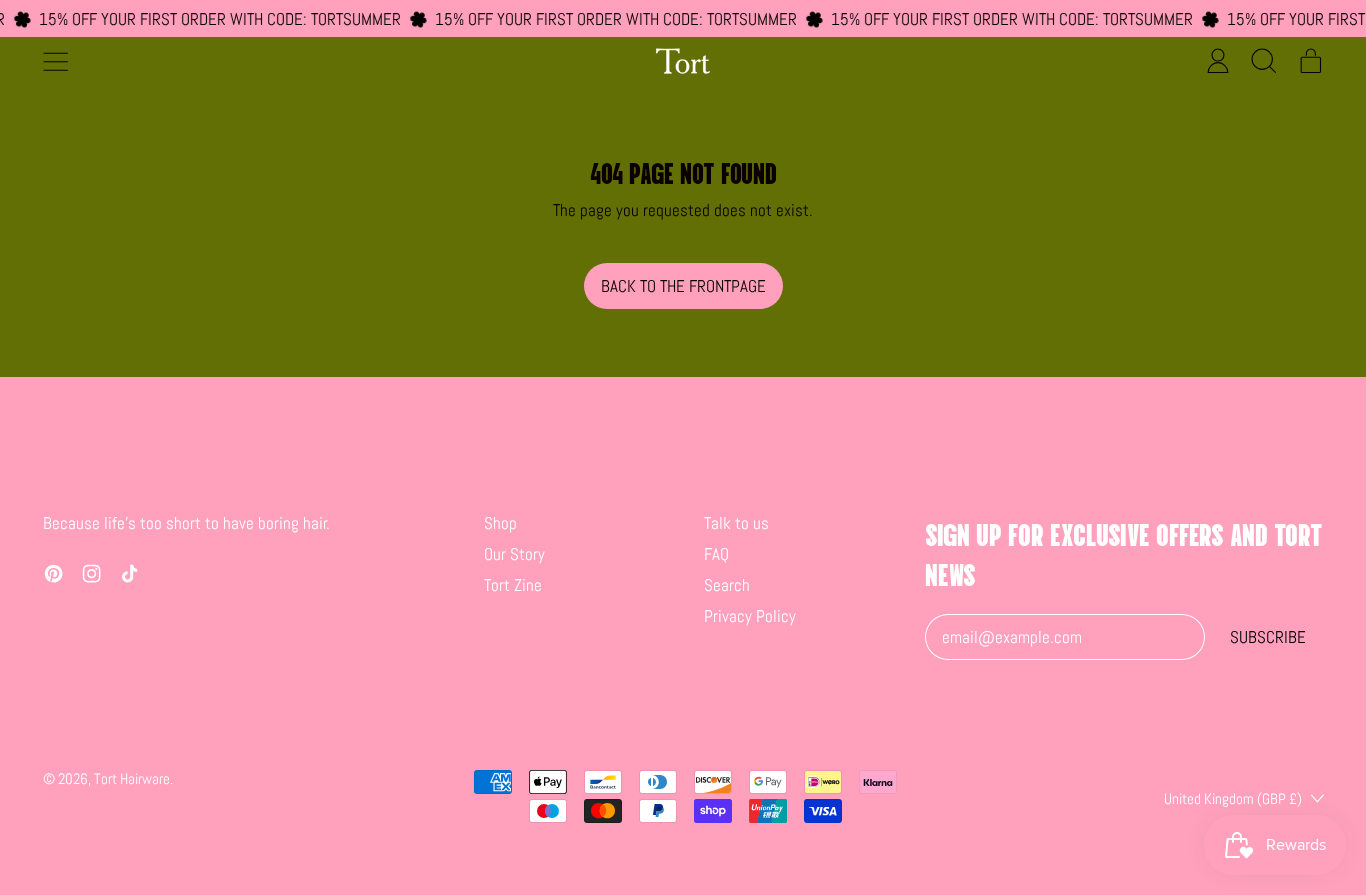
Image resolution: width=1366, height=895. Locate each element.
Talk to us (736, 523)
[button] (1264, 61)
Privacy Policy (750, 616)
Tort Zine (513, 585)
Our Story (514, 554)
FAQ (716, 554)
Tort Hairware (132, 778)
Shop (500, 523)
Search (727, 585)
